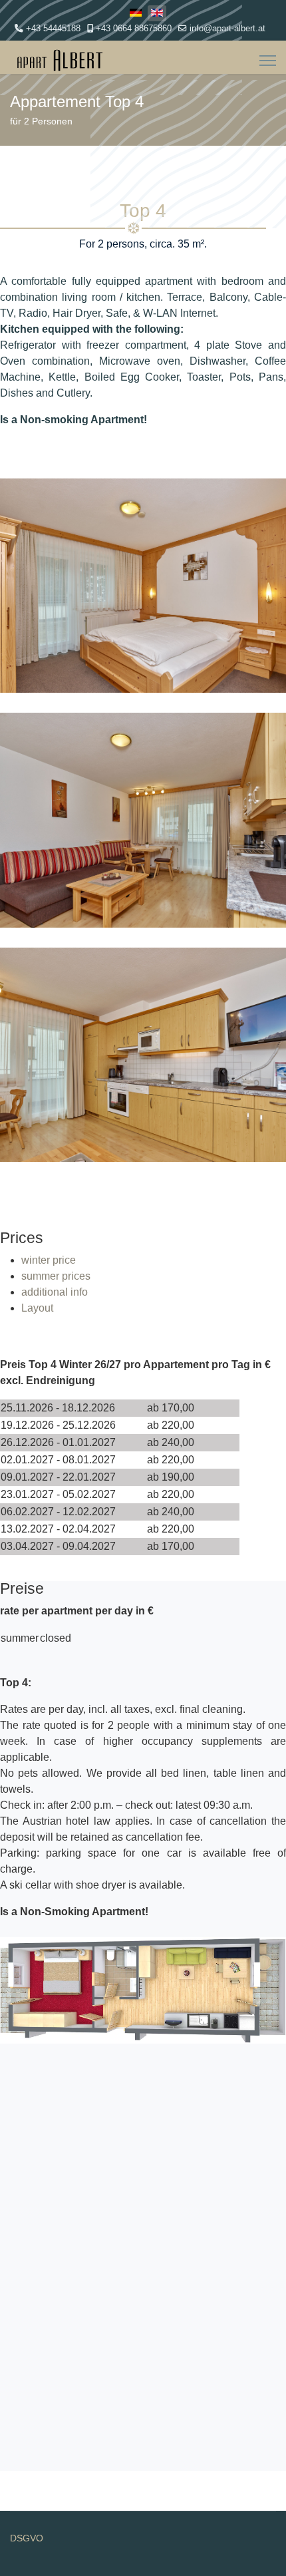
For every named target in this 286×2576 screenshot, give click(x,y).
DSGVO (27, 2538)
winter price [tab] (49, 1260)
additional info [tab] (55, 1292)
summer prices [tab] (56, 1276)
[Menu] (268, 61)
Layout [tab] (37, 1308)
